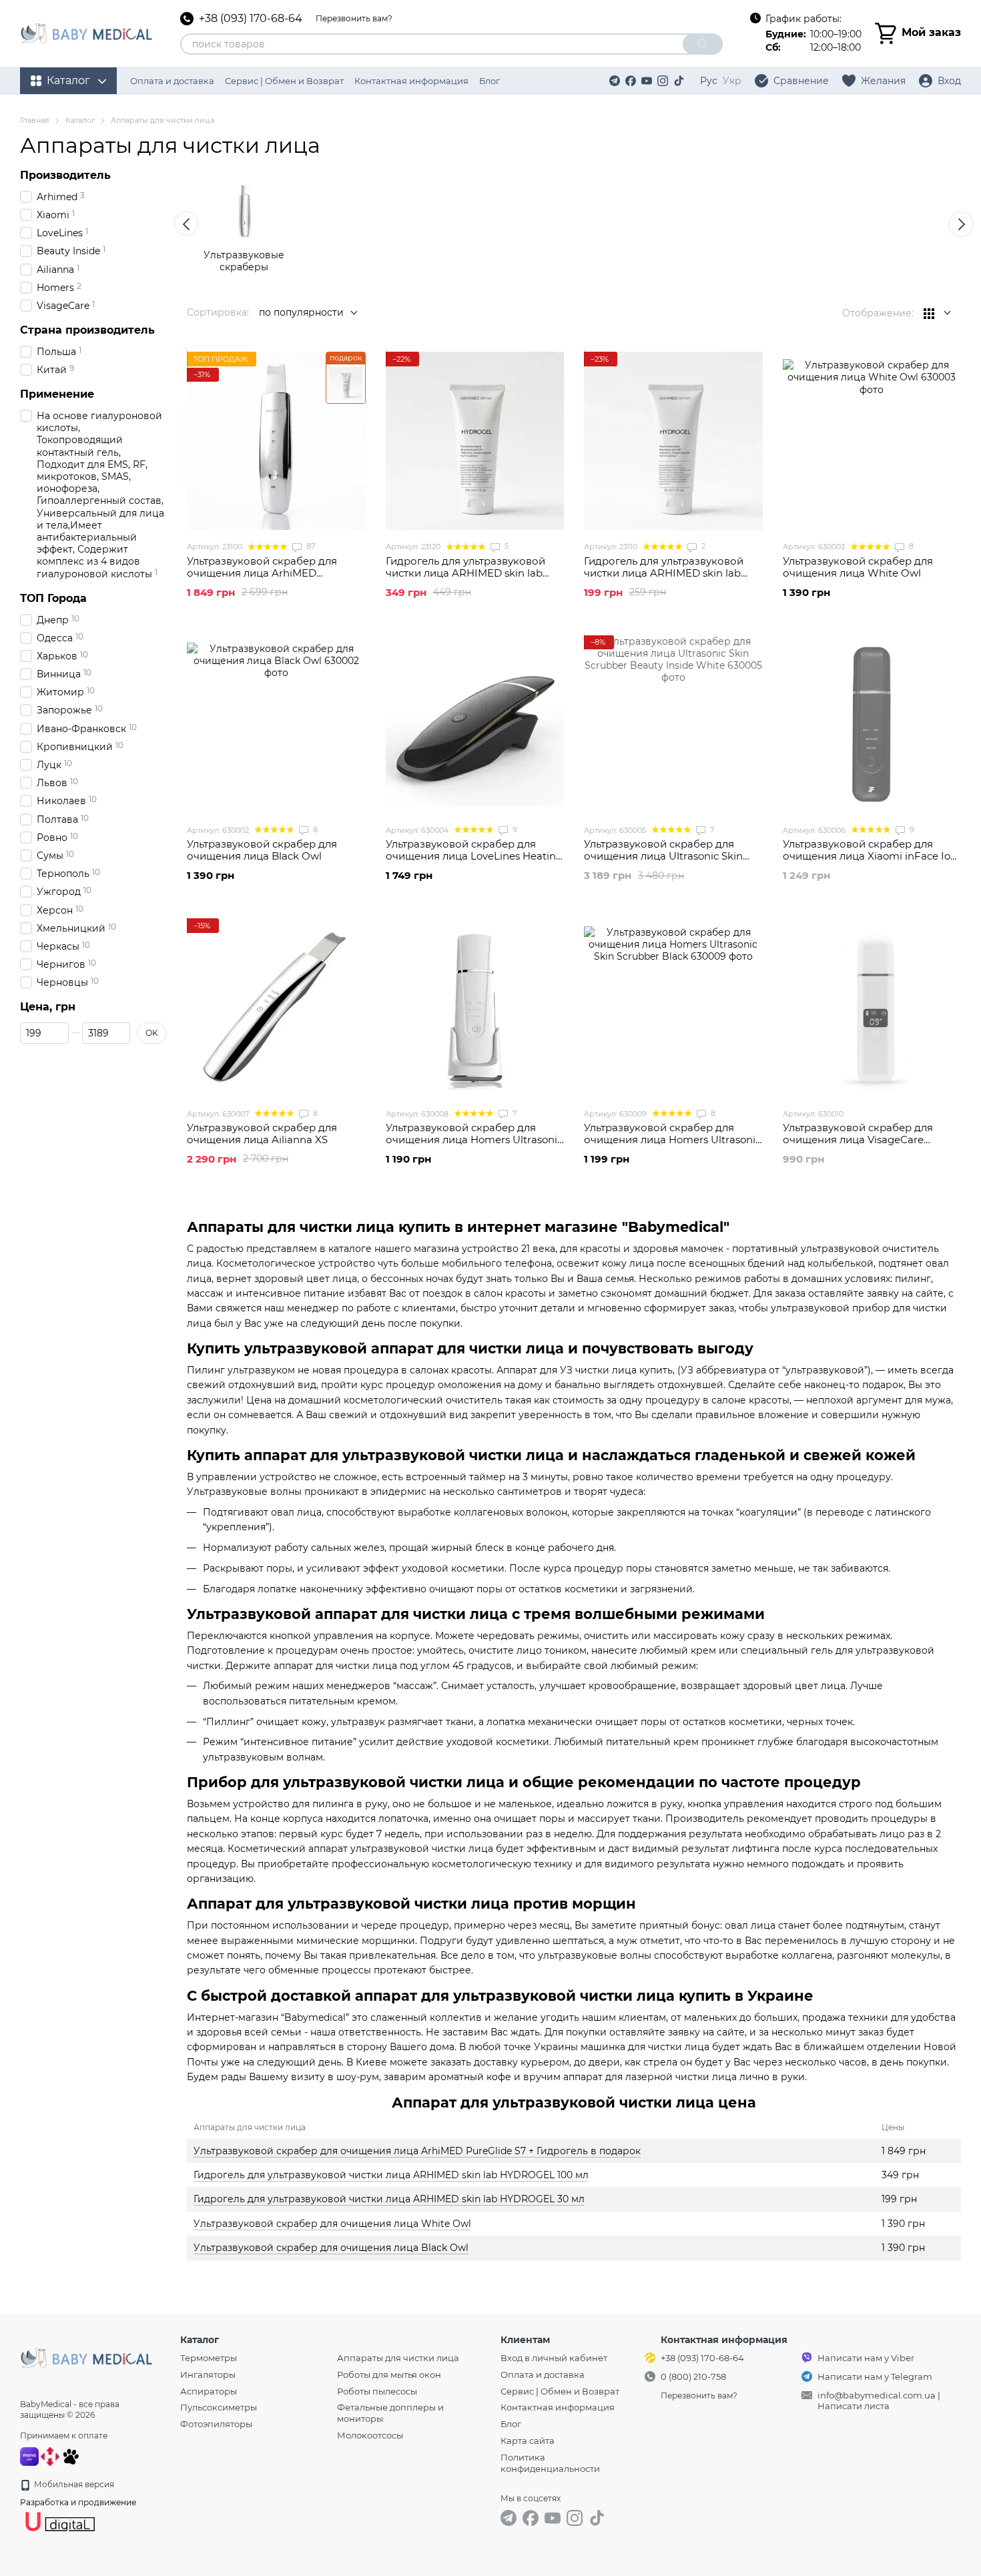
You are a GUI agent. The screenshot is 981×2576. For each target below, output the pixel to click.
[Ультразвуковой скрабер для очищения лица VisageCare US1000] (872, 1008)
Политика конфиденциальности (550, 2463)
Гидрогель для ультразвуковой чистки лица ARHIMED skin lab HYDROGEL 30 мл (389, 2199)
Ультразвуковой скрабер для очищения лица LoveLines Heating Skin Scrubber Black (474, 856)
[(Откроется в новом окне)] (71, 2456)
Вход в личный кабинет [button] (554, 2358)
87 (310, 546)
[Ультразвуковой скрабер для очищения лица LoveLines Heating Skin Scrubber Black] (475, 725)
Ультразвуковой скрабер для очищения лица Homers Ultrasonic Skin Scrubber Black (672, 1140)
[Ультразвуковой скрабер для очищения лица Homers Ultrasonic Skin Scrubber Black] (673, 1008)
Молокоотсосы (370, 2435)
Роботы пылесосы (377, 2391)
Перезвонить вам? (354, 18)
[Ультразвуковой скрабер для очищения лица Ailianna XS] (276, 1008)
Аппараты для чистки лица (398, 2358)
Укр (732, 81)
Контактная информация (411, 81)
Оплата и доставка (172, 81)
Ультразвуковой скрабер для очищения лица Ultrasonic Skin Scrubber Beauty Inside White (663, 856)
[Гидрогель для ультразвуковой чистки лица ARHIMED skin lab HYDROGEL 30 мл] (673, 441)
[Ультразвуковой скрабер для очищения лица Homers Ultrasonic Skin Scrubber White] (475, 1008)
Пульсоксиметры (219, 2407)
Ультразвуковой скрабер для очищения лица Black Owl (331, 2248)
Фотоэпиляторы (216, 2424)
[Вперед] (961, 224)
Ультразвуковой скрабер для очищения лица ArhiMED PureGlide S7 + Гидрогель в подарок (417, 2151)
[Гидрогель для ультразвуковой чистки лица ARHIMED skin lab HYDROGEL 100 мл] (475, 441)
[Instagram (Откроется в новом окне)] (663, 81)
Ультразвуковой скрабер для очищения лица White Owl (332, 2224)
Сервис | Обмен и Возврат (284, 81)
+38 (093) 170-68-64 (251, 19)
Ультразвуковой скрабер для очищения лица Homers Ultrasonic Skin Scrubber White (474, 1140)
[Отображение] (937, 313)
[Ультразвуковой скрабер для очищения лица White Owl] (872, 441)
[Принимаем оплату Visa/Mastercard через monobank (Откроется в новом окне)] (29, 2456)
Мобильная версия (73, 2484)
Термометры (209, 2358)
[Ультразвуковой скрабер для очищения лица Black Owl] (276, 725)
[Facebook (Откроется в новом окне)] (631, 81)
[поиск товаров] (703, 44)
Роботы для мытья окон (389, 2374)
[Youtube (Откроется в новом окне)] (647, 81)
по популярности (301, 312)
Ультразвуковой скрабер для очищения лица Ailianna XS (262, 1134)
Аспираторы (209, 2391)
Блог (489, 81)
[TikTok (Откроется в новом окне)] (679, 81)
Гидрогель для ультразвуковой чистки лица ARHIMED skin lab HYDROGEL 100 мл (391, 2175)
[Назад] (186, 224)
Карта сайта (528, 2441)
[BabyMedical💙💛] (87, 2357)
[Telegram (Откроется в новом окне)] (615, 81)
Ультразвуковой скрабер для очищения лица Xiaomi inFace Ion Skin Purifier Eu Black (870, 856)
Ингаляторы (208, 2374)
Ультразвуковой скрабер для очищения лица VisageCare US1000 (858, 1140)
